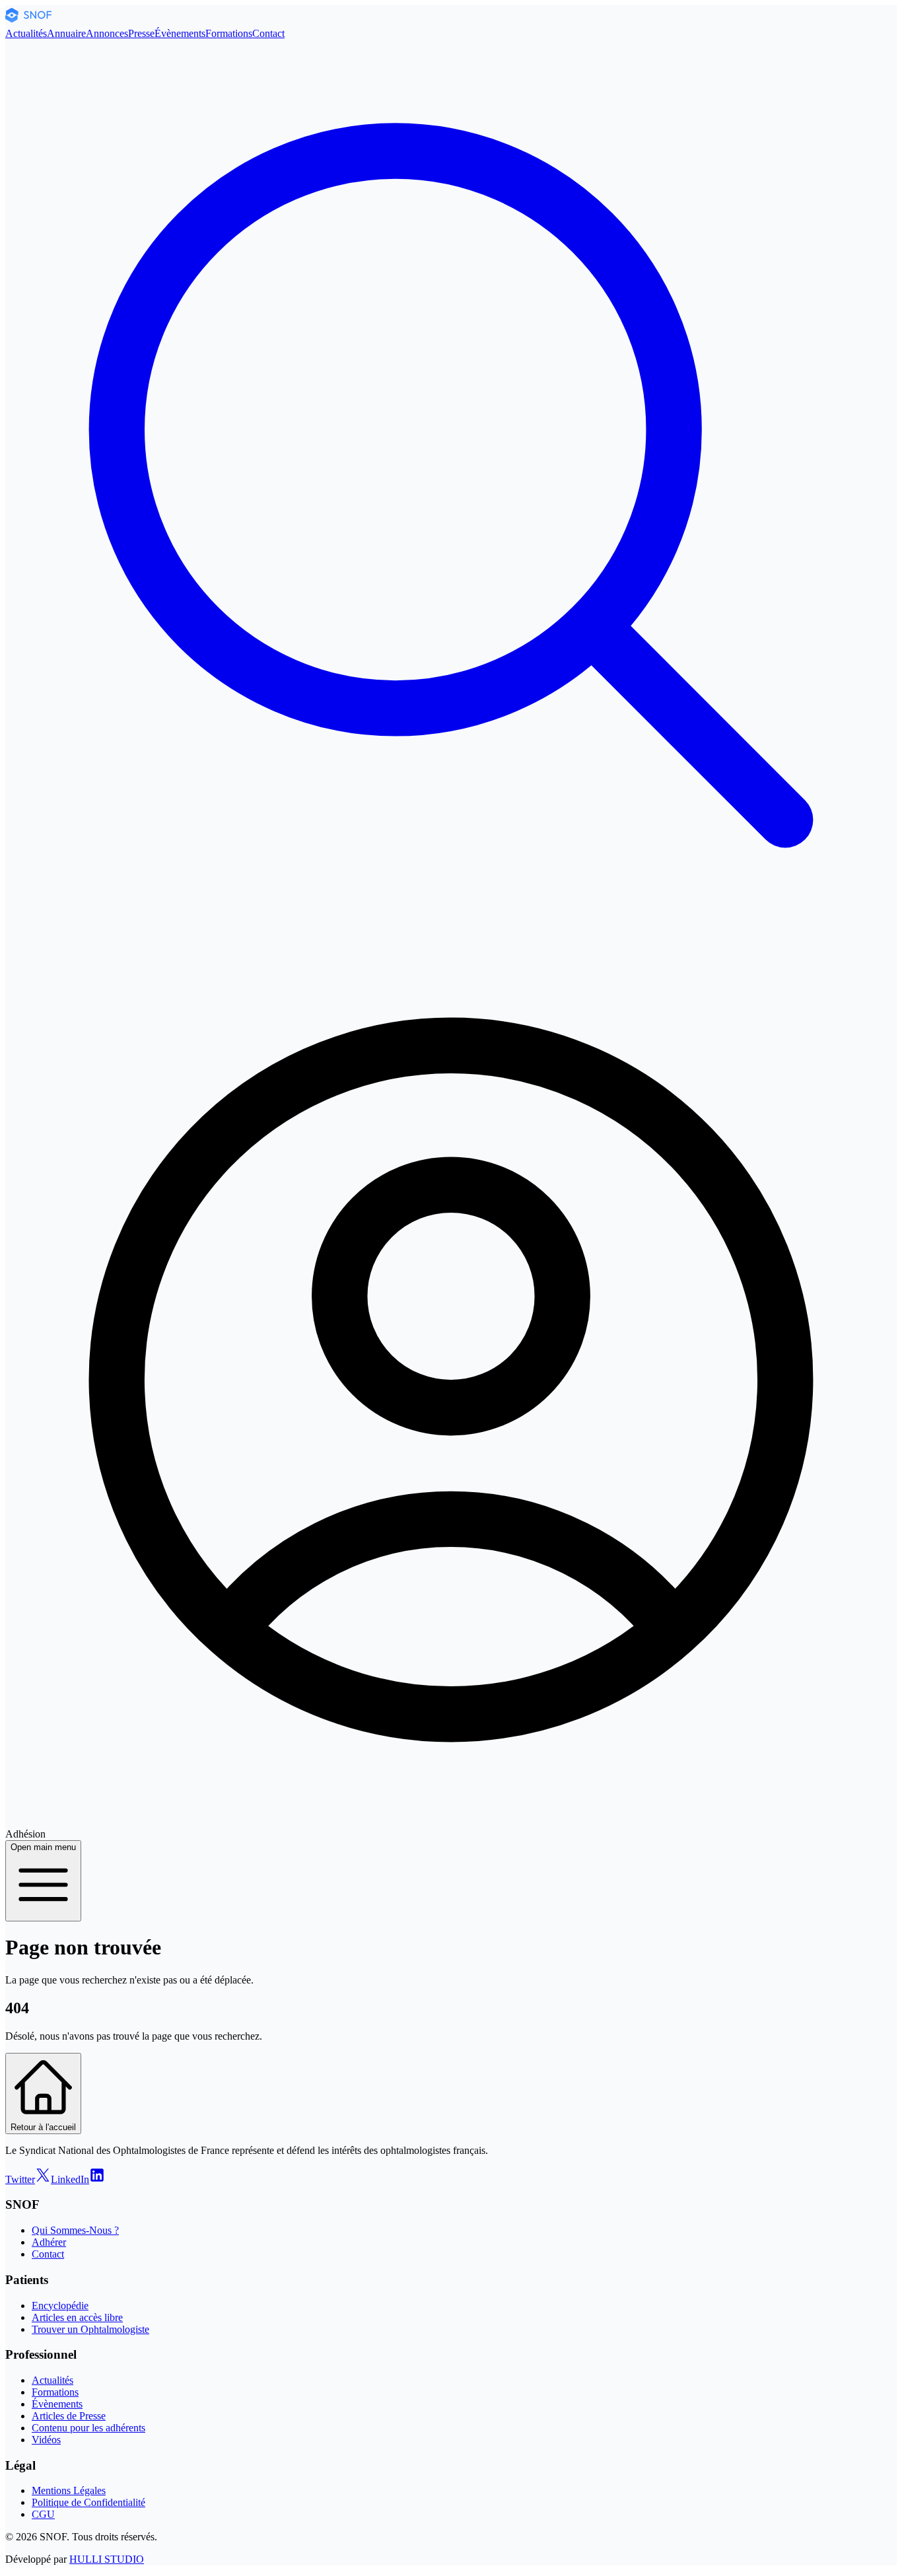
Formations (229, 33)
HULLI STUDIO (107, 2559)
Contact (268, 33)
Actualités (26, 33)
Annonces (107, 33)
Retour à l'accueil (43, 2127)
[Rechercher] (451, 928)
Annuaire (66, 33)
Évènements (180, 33)
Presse (141, 33)
